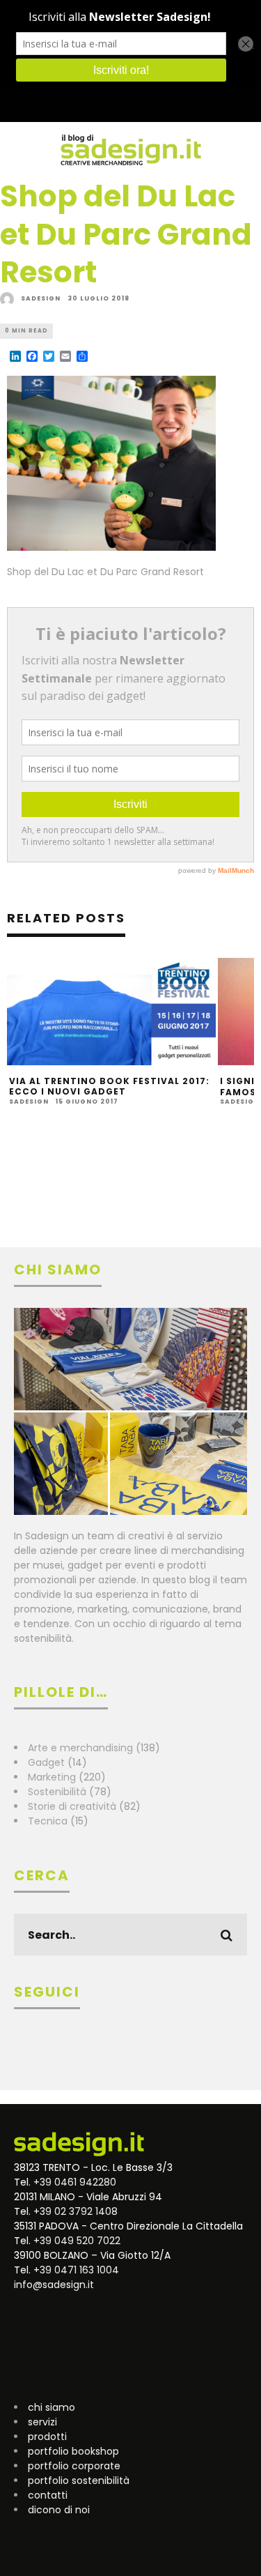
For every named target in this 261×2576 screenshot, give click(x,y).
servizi (42, 2422)
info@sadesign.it (54, 2285)
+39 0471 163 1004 (76, 2270)
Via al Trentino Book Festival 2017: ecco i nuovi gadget (109, 1087)
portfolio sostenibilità (79, 2480)
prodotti (47, 2437)
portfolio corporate (74, 2466)
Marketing (52, 1777)
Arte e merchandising (80, 1748)
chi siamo (52, 2407)
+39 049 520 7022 (77, 2241)
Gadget (46, 1762)
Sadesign (41, 298)
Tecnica (48, 1821)
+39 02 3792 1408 (76, 2211)
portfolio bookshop (73, 2451)
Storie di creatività (72, 1806)
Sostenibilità (57, 1792)
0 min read (26, 331)
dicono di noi (59, 2510)
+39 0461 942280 (75, 2182)
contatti (48, 2495)
